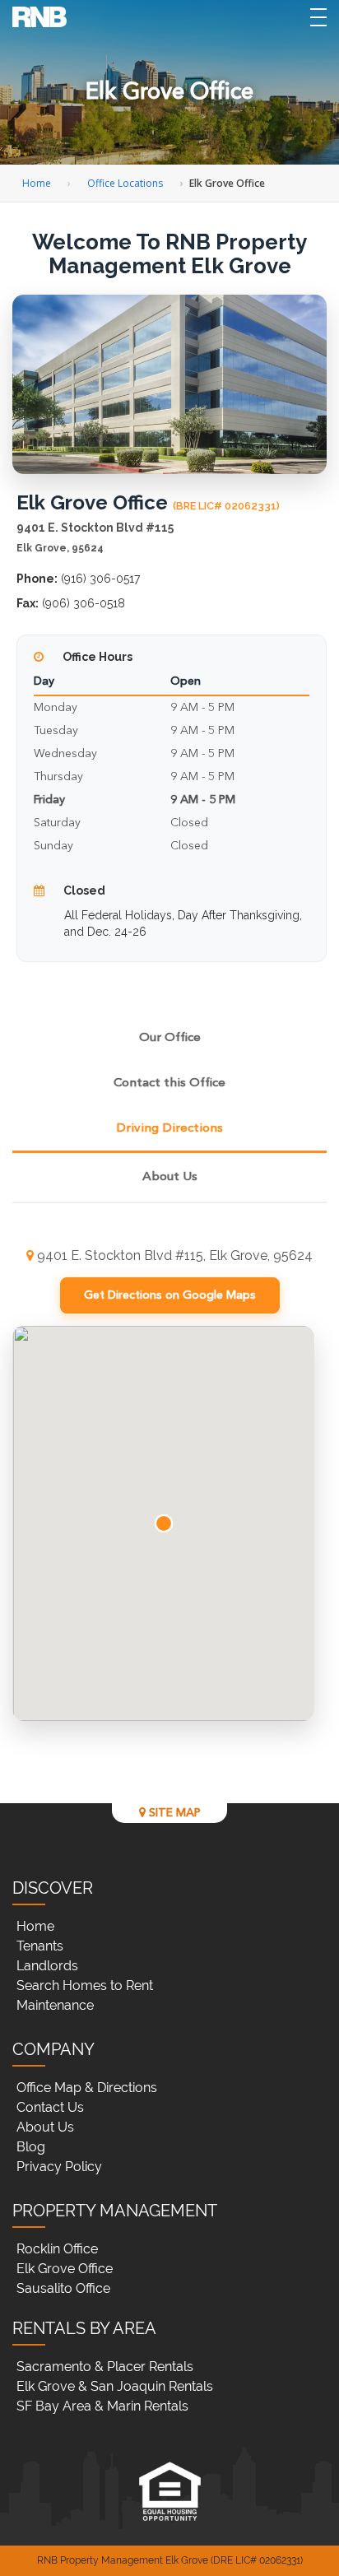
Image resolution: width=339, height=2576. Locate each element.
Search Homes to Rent (85, 1985)
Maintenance (55, 2005)
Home (37, 183)
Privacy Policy (59, 2167)
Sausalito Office (63, 2288)
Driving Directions (169, 1129)
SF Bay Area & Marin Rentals (102, 2406)
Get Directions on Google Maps (170, 1295)
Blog (31, 2147)
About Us (170, 1177)
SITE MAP (173, 1813)
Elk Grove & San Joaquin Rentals (115, 2386)
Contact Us (50, 2107)
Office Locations (125, 183)
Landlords (47, 1966)
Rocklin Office (57, 2249)
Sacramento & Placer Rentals (105, 2367)
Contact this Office (169, 1083)
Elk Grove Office (65, 2269)
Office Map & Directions (87, 2088)
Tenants (40, 1946)
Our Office (170, 1038)
